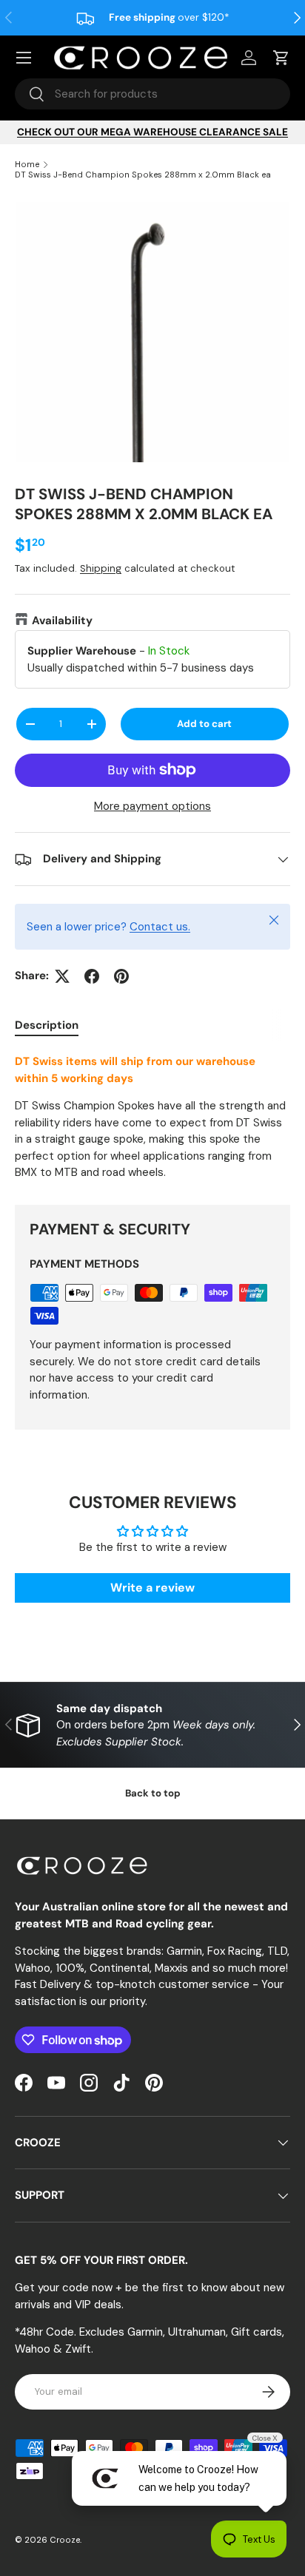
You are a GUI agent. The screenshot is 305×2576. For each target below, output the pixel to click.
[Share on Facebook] (92, 976)
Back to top (153, 1793)
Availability (62, 621)
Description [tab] (47, 1025)
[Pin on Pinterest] (121, 976)
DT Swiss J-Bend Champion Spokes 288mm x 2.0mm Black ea (143, 175)
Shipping (101, 568)
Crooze (65, 2540)
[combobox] (152, 94)
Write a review (152, 1588)
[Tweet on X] (62, 976)
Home (27, 164)
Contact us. (160, 927)
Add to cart (204, 724)
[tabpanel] (152, 1117)
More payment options (152, 806)
